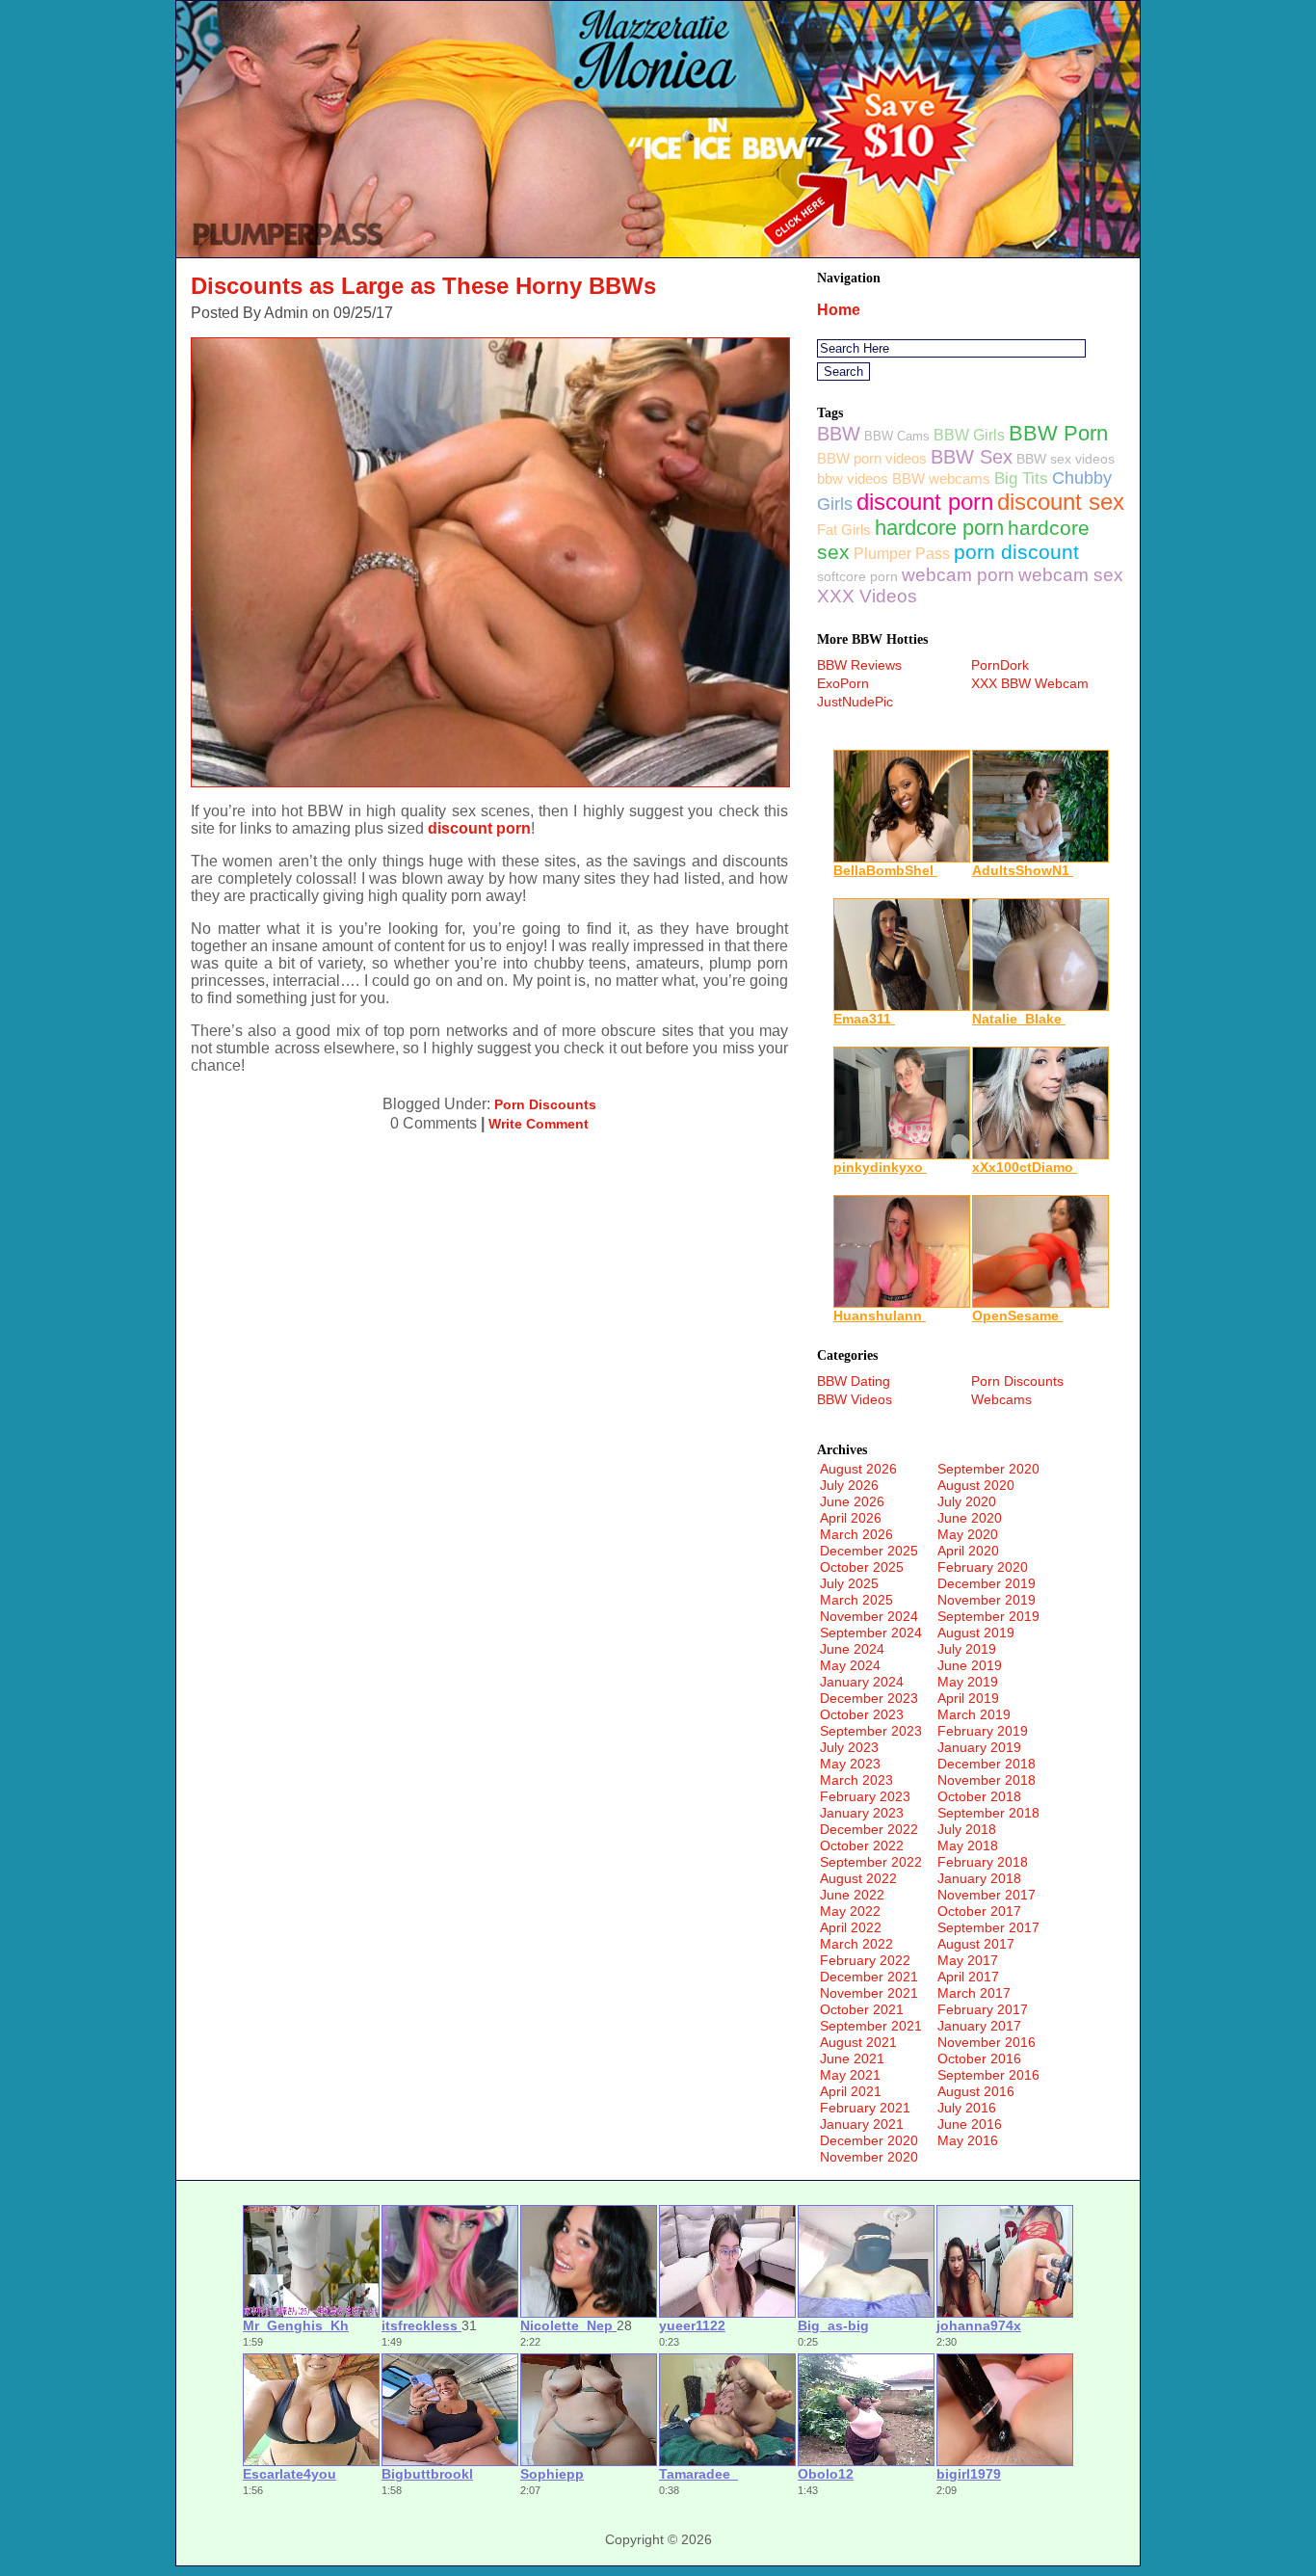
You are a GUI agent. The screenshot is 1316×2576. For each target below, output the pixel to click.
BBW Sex (972, 457)
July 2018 (967, 1829)
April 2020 (968, 1551)
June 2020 (970, 1518)
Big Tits (1021, 478)
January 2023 (862, 1813)
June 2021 (852, 2058)
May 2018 (968, 1846)
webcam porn (958, 575)
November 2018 (987, 1780)
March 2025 (856, 1600)
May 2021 (850, 2075)
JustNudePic (855, 702)
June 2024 (852, 1649)
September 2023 (871, 1731)
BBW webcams (941, 478)
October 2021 (862, 2009)
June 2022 (852, 1895)
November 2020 (869, 2157)
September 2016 (988, 2075)
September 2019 (988, 1616)
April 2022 (851, 1927)
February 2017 (983, 2009)
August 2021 (858, 2042)
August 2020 (976, 1485)
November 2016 (987, 2042)
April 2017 (968, 1977)
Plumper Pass (902, 554)
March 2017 (974, 1993)
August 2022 (858, 1878)
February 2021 (865, 2108)
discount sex (1061, 502)
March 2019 (974, 1714)
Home (839, 310)
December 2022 (869, 1829)
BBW (839, 434)
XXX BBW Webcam (1030, 683)
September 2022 (871, 1862)
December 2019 (987, 1583)
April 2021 (851, 2091)
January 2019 (979, 1747)
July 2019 (967, 1649)
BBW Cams (897, 436)
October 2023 (862, 1714)
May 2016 (968, 2140)
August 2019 (976, 1633)
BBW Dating (854, 1381)
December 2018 (987, 1764)
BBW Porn (1058, 433)
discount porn (479, 828)
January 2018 (979, 1878)
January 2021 (862, 2124)
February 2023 (865, 1796)
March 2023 (856, 1780)
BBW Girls (969, 435)
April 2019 (968, 1698)
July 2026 (849, 1485)
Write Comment (539, 1124)
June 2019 (970, 1665)
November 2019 (987, 1600)
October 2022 (862, 1846)
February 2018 (983, 1862)
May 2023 (850, 1764)
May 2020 (968, 1534)
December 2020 (869, 2140)
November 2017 (987, 1895)
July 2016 (967, 2108)
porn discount (1016, 552)
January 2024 (862, 1682)
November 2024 (869, 1616)
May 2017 (968, 1960)
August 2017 (976, 1944)
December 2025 (869, 1551)
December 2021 (869, 1977)
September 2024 (871, 1633)
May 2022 (850, 1911)
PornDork (1000, 665)
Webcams (1001, 1399)
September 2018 (988, 1813)
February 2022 (865, 1960)
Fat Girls (844, 530)
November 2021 (869, 1993)
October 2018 (979, 1796)
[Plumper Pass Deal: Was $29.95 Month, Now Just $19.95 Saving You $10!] (658, 252)
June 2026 (852, 1501)
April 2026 (851, 1518)
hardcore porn (939, 528)
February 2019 (983, 1731)
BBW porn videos (872, 458)
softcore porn (857, 576)
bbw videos (853, 478)
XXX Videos (867, 596)
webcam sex (1071, 575)
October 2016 (979, 2058)
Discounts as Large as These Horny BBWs (423, 286)
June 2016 (970, 2124)
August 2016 (976, 2091)
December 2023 (869, 1698)
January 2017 (979, 2026)
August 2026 (858, 1469)
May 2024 (850, 1665)
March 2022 (856, 1944)
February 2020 (983, 1567)
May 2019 (968, 1682)
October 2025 (862, 1567)
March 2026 (856, 1534)
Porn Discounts (545, 1104)
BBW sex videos (1066, 459)
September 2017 (988, 1927)
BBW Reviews (859, 665)
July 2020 (967, 1501)
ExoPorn (843, 683)
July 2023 (849, 1747)
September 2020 (988, 1469)
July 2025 (849, 1583)
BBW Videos (855, 1399)
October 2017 (979, 1911)
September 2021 (871, 2026)
